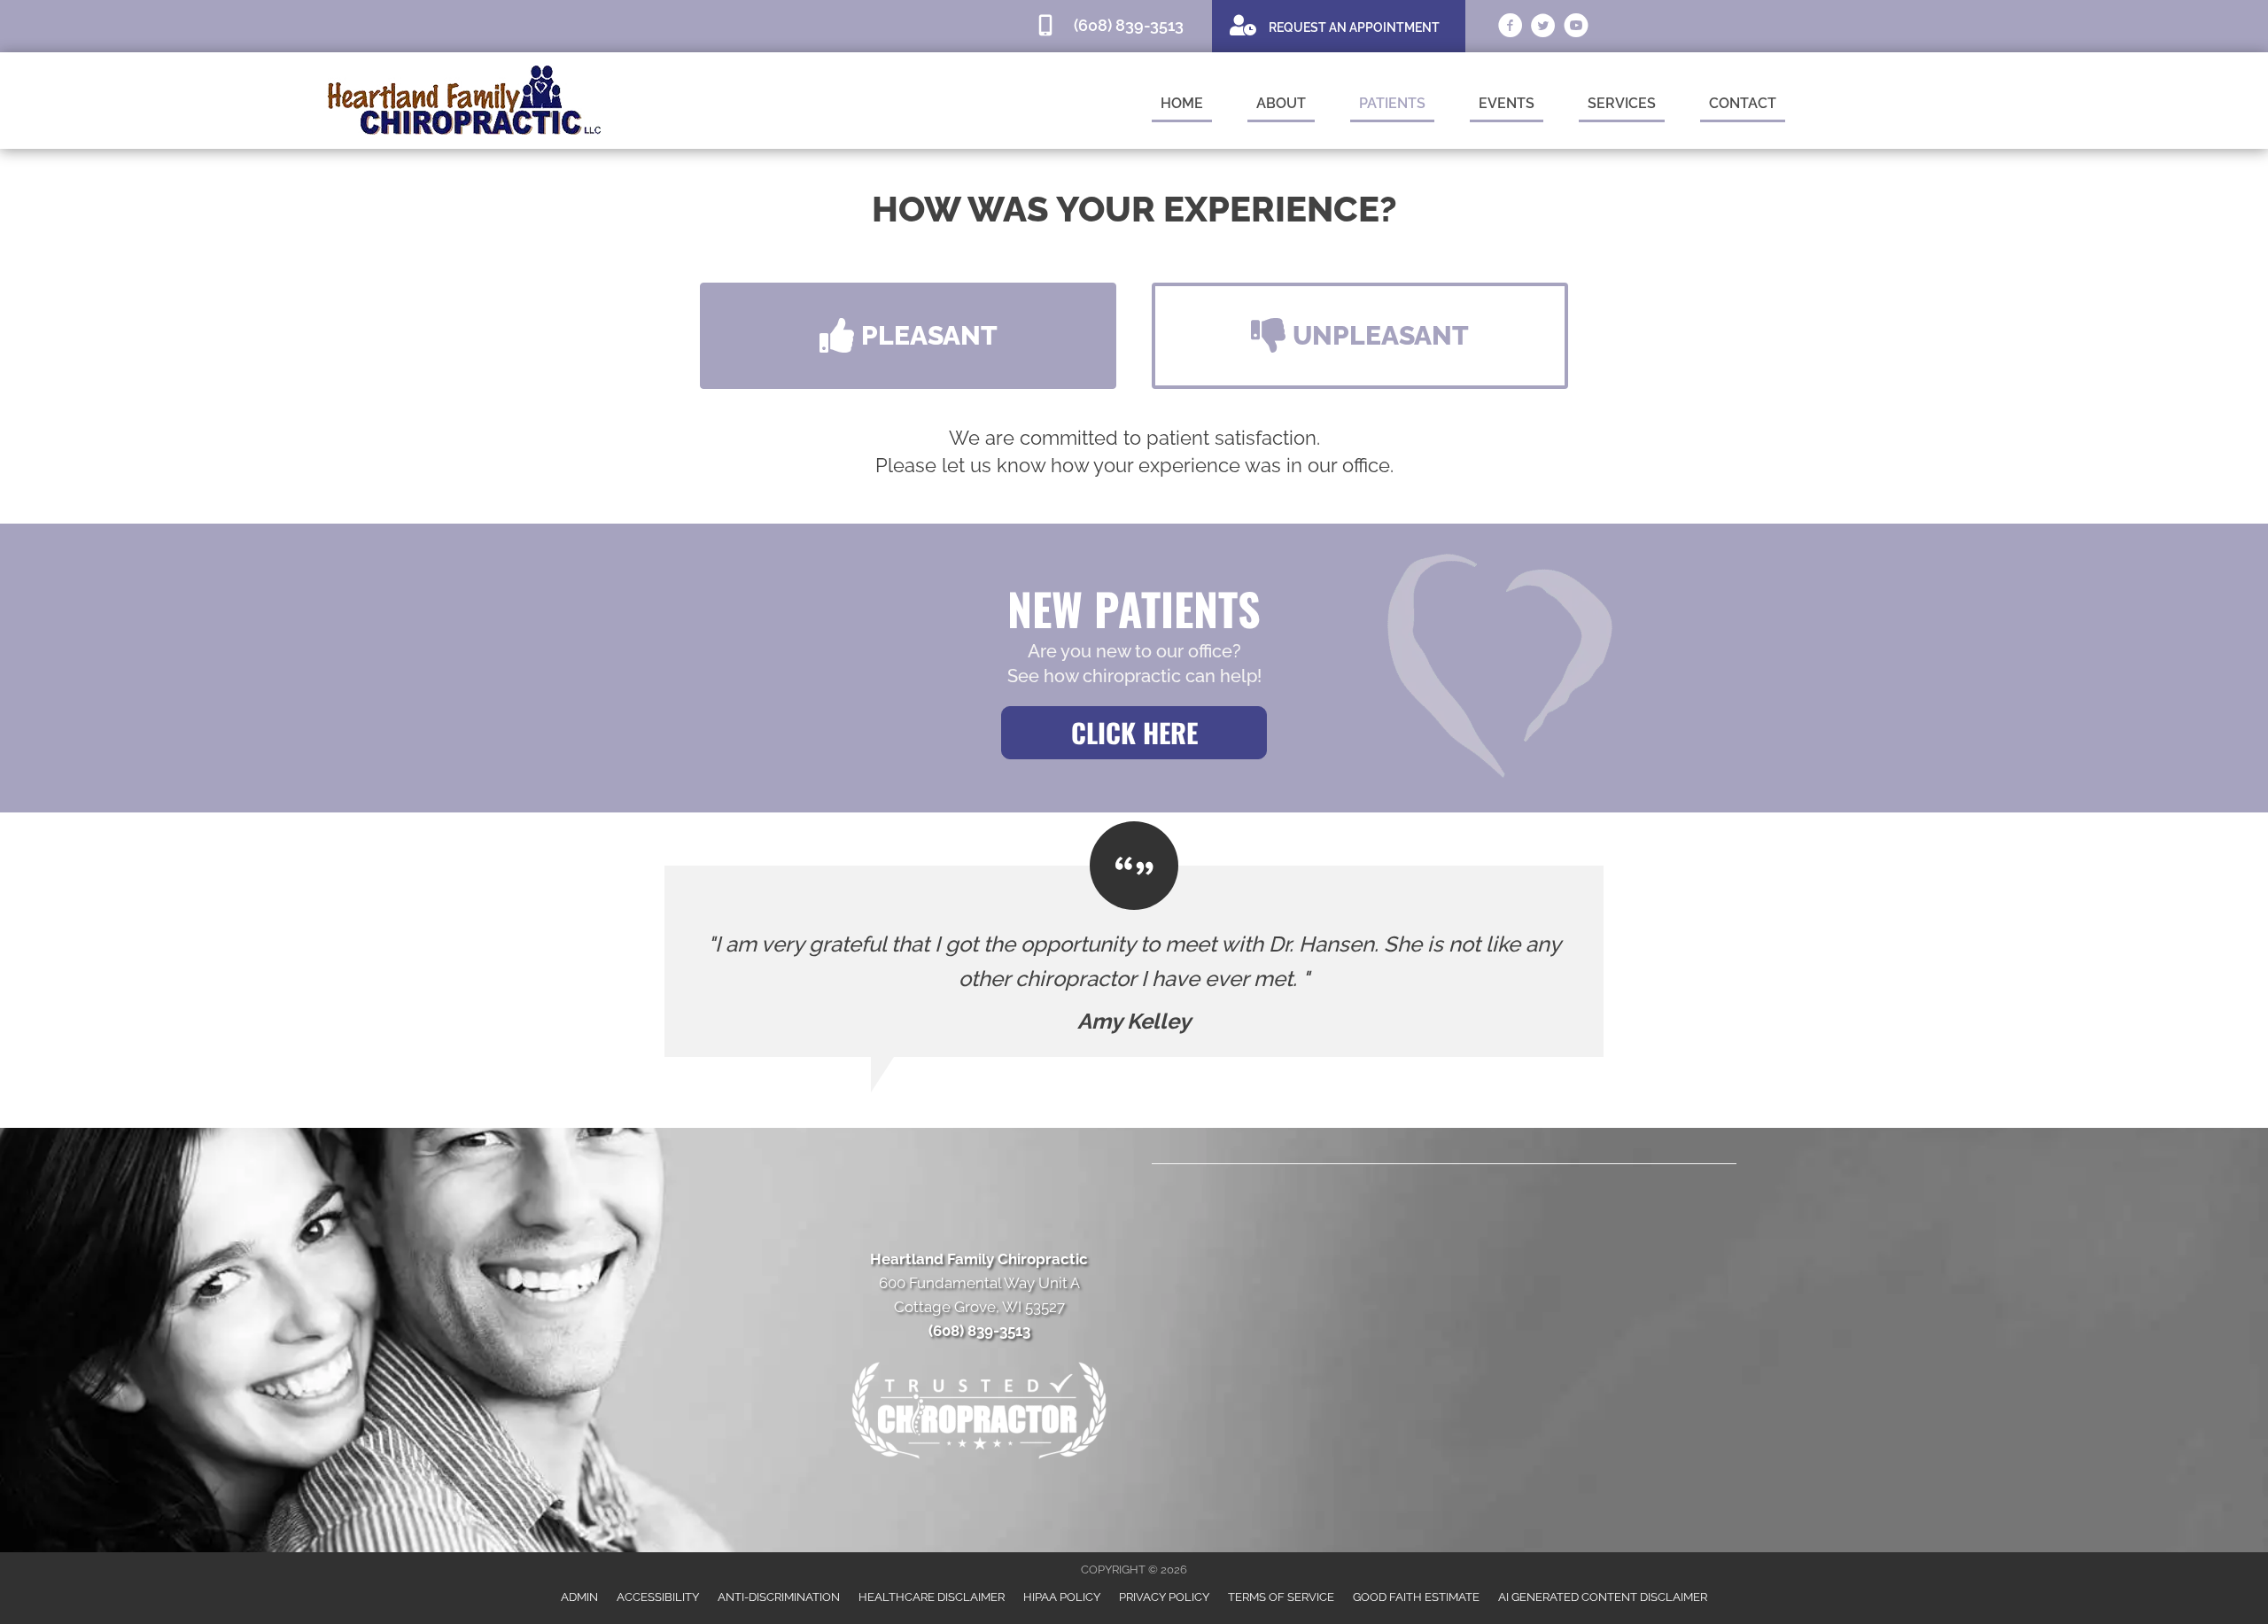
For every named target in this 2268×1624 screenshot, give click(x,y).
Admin (579, 1597)
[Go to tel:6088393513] (1115, 26)
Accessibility (658, 1597)
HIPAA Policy (1062, 1597)
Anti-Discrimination (779, 1597)
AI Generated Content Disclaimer (1603, 1597)
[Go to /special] (1339, 25)
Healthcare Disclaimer (932, 1597)
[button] (908, 336)
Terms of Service (1281, 1597)
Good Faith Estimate (1416, 1597)
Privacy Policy (1164, 1597)
